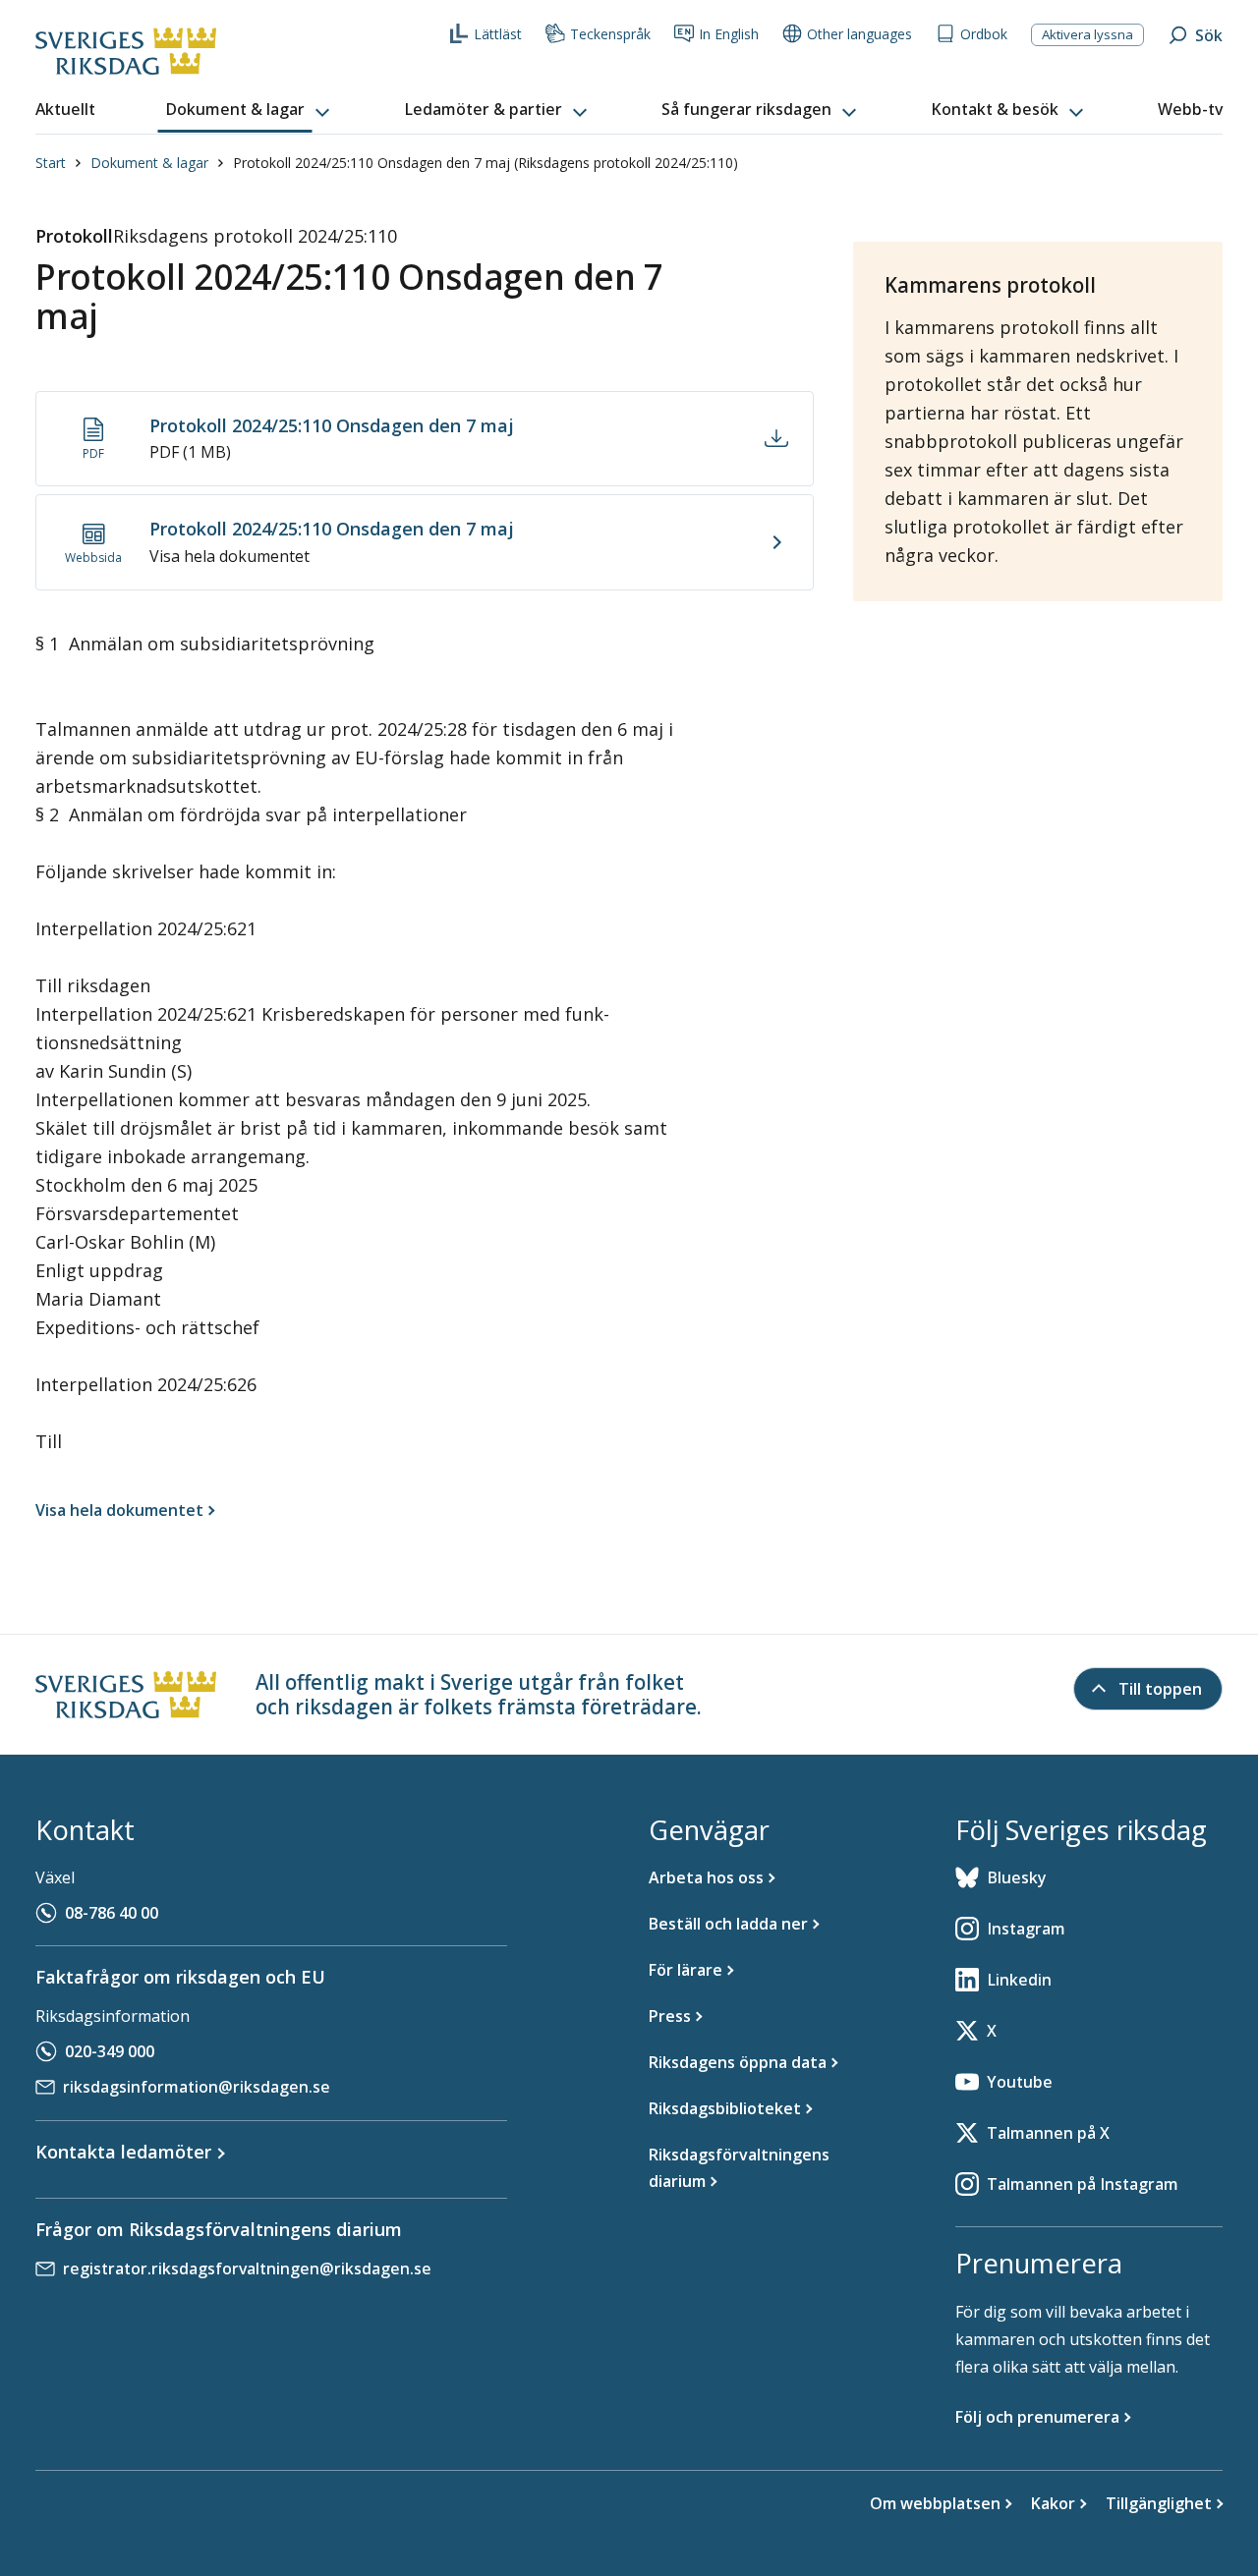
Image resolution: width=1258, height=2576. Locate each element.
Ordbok (984, 34)
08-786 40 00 (112, 1913)
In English (729, 34)
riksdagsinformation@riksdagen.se (197, 2087)
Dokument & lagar (149, 163)
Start (51, 163)
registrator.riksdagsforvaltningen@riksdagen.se (247, 2268)
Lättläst (498, 34)
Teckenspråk (610, 34)
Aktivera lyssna (1087, 34)
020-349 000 (110, 2051)
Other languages (859, 34)
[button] (250, 110)
